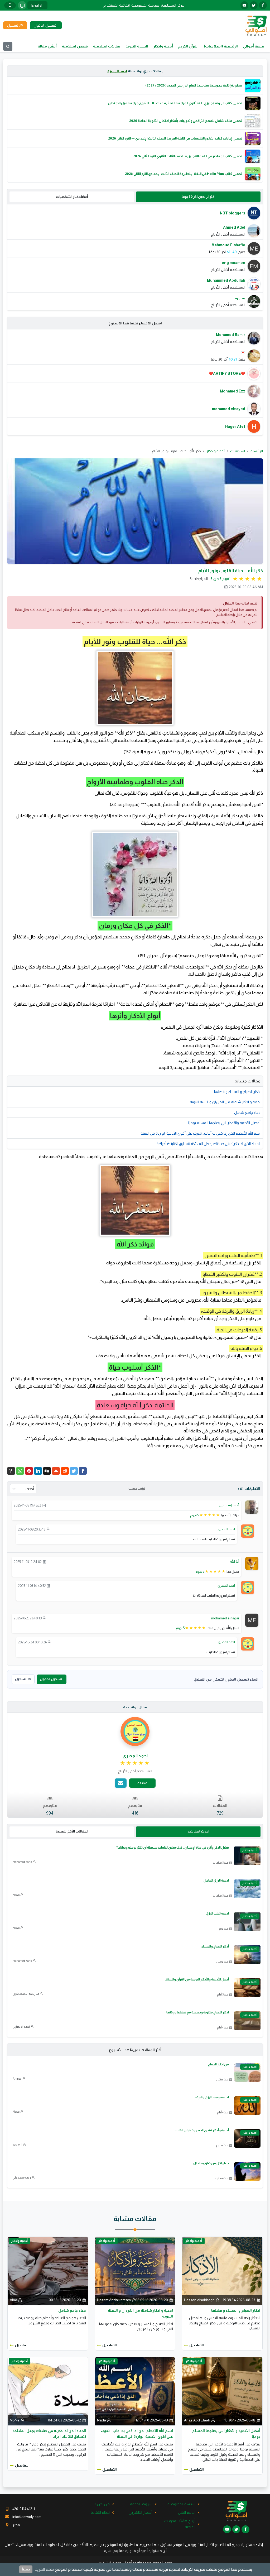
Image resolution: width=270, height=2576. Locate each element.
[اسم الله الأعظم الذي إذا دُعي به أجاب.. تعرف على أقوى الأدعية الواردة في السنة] (135, 2391)
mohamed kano (22, 1862)
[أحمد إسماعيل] (252, 1507)
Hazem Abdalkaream (114, 2300)
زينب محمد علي (22, 2177)
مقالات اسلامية (107, 46)
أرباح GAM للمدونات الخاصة (180, 2524)
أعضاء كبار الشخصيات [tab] (72, 197)
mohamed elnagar (225, 1618)
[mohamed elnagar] (252, 1620)
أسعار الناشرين (141, 2512)
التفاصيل (197, 2345)
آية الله (235, 1562)
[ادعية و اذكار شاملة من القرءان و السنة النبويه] (135, 2271)
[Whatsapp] (20, 1471)
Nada (102, 2420)
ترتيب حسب (137, 1489)
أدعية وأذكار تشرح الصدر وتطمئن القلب (202, 2130)
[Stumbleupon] (56, 1471)
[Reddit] (65, 1471)
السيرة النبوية (137, 46)
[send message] (121, 1783)
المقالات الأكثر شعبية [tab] (72, 1831)
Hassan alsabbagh (199, 2300)
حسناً (26, 2569)
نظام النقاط (100, 2512)
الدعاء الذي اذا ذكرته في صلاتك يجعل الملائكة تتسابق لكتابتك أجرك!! (209, 1144)
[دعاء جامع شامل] (48, 2271)
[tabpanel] (135, 257)
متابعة (142, 1783)
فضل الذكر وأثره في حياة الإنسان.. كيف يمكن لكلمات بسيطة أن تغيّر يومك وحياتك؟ (173, 1848)
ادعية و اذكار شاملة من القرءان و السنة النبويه (225, 1102)
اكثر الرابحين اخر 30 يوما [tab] (198, 197)
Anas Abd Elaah (197, 2420)
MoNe (15, 2420)
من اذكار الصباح (218, 2064)
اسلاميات (238, 451)
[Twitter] (74, 1471)
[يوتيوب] (244, 5)
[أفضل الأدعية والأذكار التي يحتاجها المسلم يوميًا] (222, 2391)
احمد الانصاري (21, 2027)
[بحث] (8, 46)
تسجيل (21, 1679)
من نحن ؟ (102, 2504)
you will (17, 2145)
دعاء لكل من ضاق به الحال (211, 2163)
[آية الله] (252, 1563)
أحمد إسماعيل (229, 1505)
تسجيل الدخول (51, 1679)
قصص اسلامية (75, 46)
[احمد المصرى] (248, 1531)
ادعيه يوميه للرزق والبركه (212, 2097)
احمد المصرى (117, 71)
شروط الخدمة (141, 2504)
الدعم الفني (187, 2512)
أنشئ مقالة (47, 46)
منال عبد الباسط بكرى (26, 1994)
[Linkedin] (38, 1471)
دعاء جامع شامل (247, 1112)
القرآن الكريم (188, 46)
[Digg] (47, 1471)
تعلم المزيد (44, 2569)
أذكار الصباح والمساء (215, 1946)
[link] (135, 1763)
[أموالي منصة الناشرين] (256, 25)
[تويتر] (254, 5)
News (16, 1895)
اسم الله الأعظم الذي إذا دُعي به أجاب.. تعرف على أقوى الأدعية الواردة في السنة (201, 1133)
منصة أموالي (254, 46)
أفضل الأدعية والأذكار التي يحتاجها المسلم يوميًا (224, 1123)
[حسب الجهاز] (22, 5)
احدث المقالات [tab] (198, 1831)
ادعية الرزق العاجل (216, 1881)
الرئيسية (257, 451)
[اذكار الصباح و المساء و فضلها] (222, 2271)
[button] (11, 1471)
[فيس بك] (263, 5)
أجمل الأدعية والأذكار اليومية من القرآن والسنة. (197, 1979)
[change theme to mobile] (10, 5)
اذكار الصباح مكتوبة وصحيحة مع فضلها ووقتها (198, 2012)
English (37, 5)
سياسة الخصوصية (145, 5)
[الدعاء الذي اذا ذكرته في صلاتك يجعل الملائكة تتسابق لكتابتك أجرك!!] (48, 2391)
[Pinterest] (29, 1471)
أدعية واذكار (163, 46)
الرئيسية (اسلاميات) (221, 46)
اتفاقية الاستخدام (117, 5)
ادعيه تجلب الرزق (217, 1913)
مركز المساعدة (173, 5)
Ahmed (17, 2079)
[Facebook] (83, 1471)
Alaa (13, 2300)
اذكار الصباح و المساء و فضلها (237, 1092)
